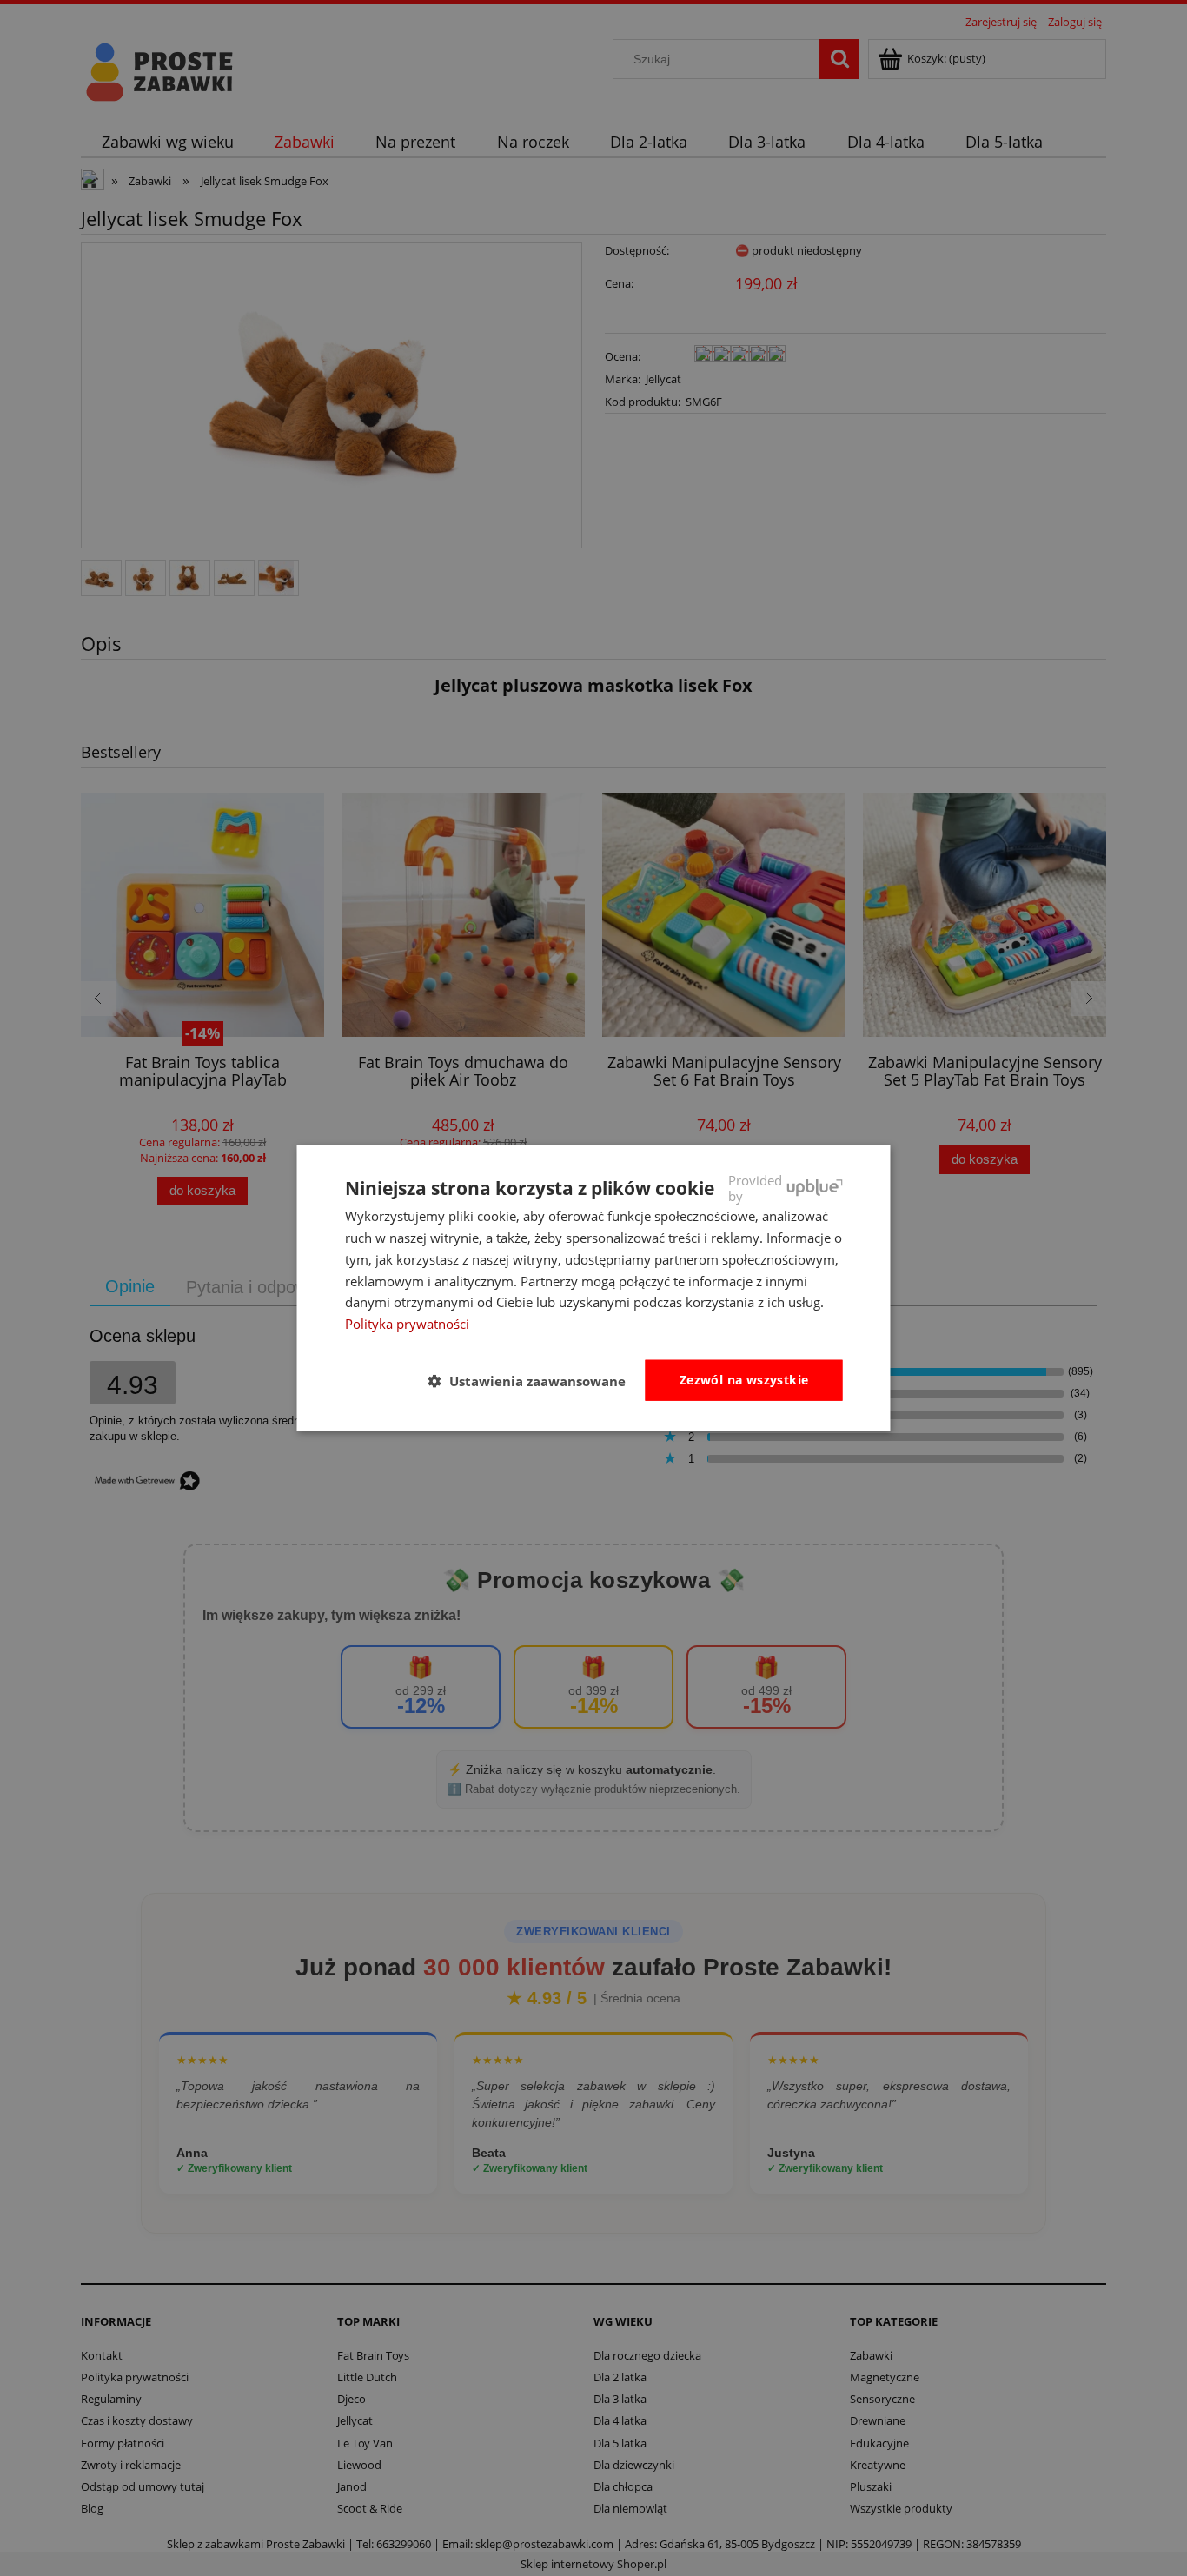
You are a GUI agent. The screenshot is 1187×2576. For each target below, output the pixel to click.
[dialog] (594, 1288)
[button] (534, 1381)
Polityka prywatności (407, 1324)
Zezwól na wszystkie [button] (744, 1380)
